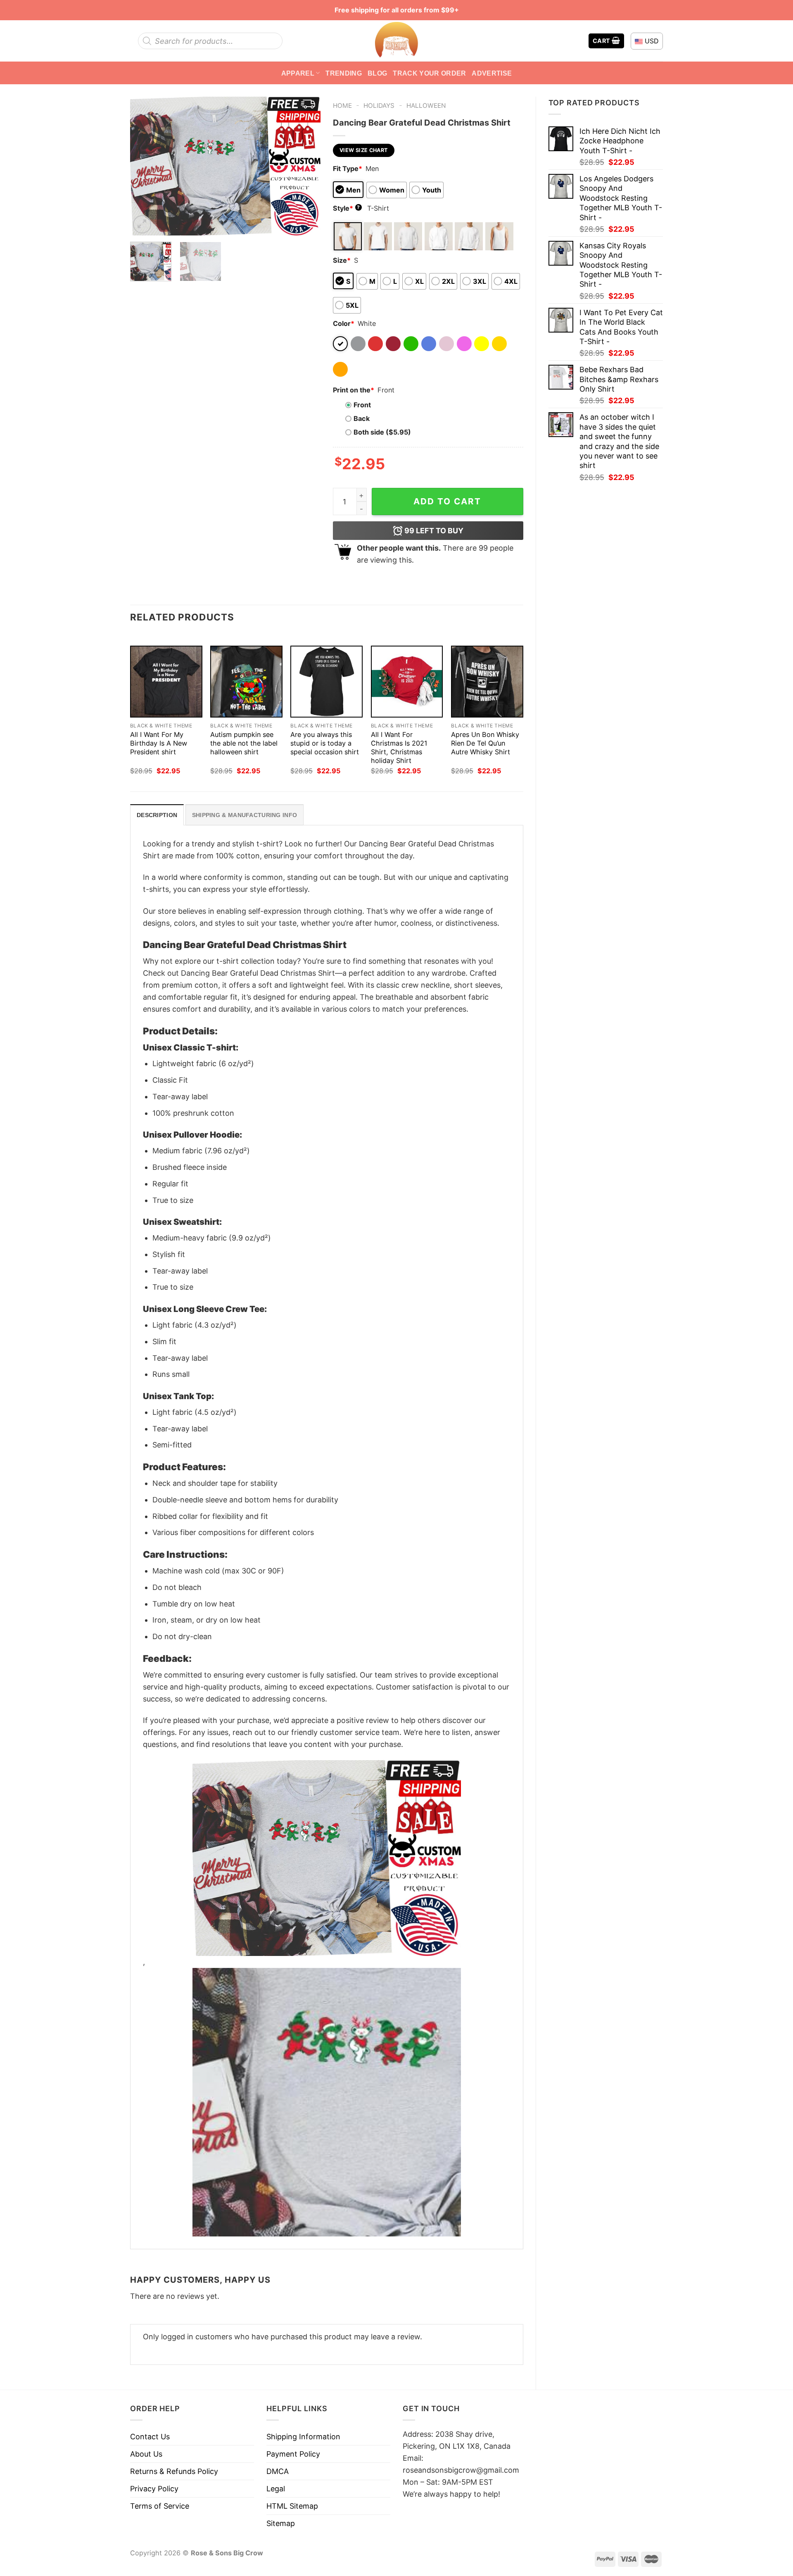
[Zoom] (142, 224)
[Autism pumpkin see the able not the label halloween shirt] (246, 682)
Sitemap (281, 2523)
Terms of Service (160, 2506)
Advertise (492, 73)
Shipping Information (303, 2437)
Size (342, 260)
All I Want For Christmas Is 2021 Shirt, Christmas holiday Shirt (399, 747)
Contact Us (150, 2437)
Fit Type (348, 169)
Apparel (298, 73)
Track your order (429, 73)
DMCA (278, 2471)
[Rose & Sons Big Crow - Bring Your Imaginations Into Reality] (396, 41)
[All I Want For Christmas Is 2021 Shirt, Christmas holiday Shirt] (407, 682)
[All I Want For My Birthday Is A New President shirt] (166, 682)
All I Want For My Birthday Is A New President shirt (159, 743)
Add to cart (447, 501)
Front (362, 405)
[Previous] (144, 166)
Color (344, 323)
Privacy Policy (154, 2489)
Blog (377, 73)
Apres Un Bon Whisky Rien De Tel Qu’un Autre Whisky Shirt (485, 743)
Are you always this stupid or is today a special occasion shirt (325, 743)
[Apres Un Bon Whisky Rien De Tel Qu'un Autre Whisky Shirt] (487, 682)
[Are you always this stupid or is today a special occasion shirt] (326, 682)
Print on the (354, 390)
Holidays (379, 106)
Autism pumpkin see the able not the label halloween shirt (244, 743)
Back (362, 418)
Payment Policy (293, 2454)
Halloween (426, 106)
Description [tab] (157, 815)
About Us (146, 2454)
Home (342, 106)
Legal (276, 2489)
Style (347, 208)
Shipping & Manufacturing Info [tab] (245, 815)
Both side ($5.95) (382, 432)
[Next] (306, 166)
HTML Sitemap (292, 2506)
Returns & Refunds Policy (174, 2471)
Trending (344, 73)
